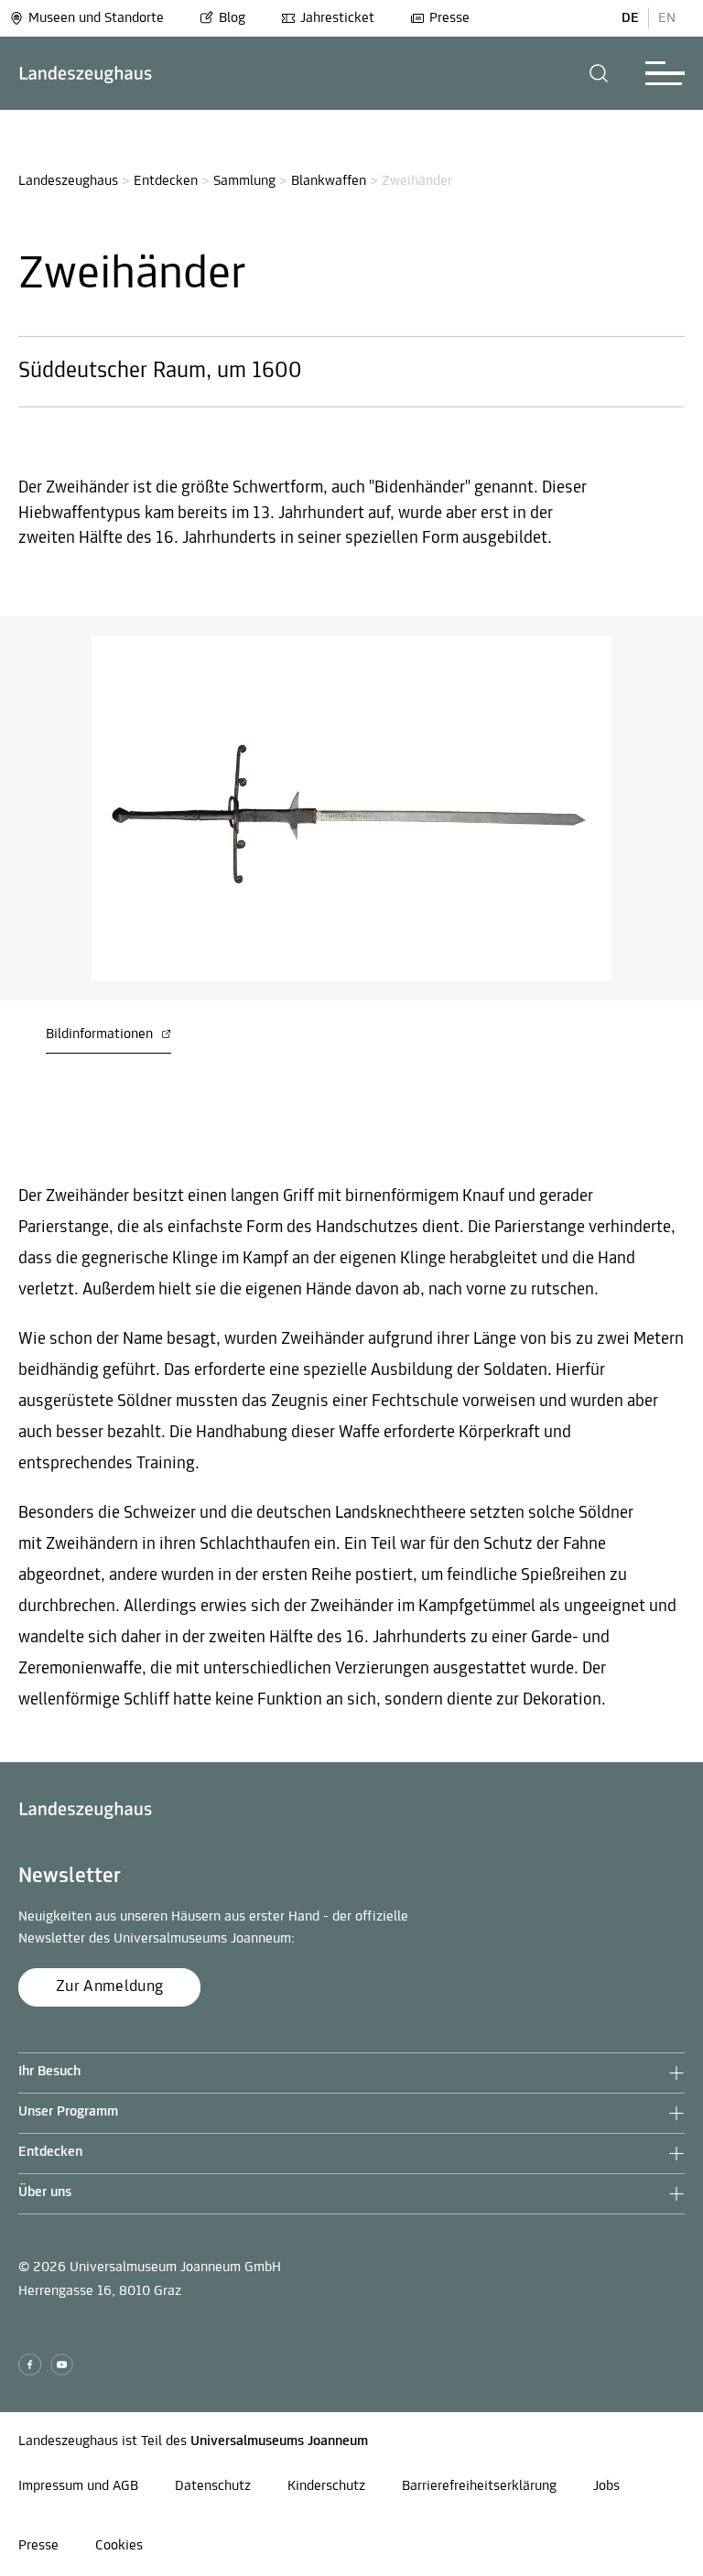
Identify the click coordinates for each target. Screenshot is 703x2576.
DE (630, 18)
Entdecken (166, 181)
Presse (449, 18)
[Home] (86, 74)
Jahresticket (337, 18)
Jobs (606, 2486)
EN (667, 18)
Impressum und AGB (78, 2486)
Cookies (119, 2546)
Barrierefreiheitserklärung (479, 2486)
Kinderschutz (326, 2486)
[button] (599, 73)
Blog (232, 18)
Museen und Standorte (96, 18)
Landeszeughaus (68, 181)
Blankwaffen (329, 181)
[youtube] (62, 2365)
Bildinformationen (101, 1034)
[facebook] (30, 2365)
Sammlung (244, 181)
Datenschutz (213, 2486)
